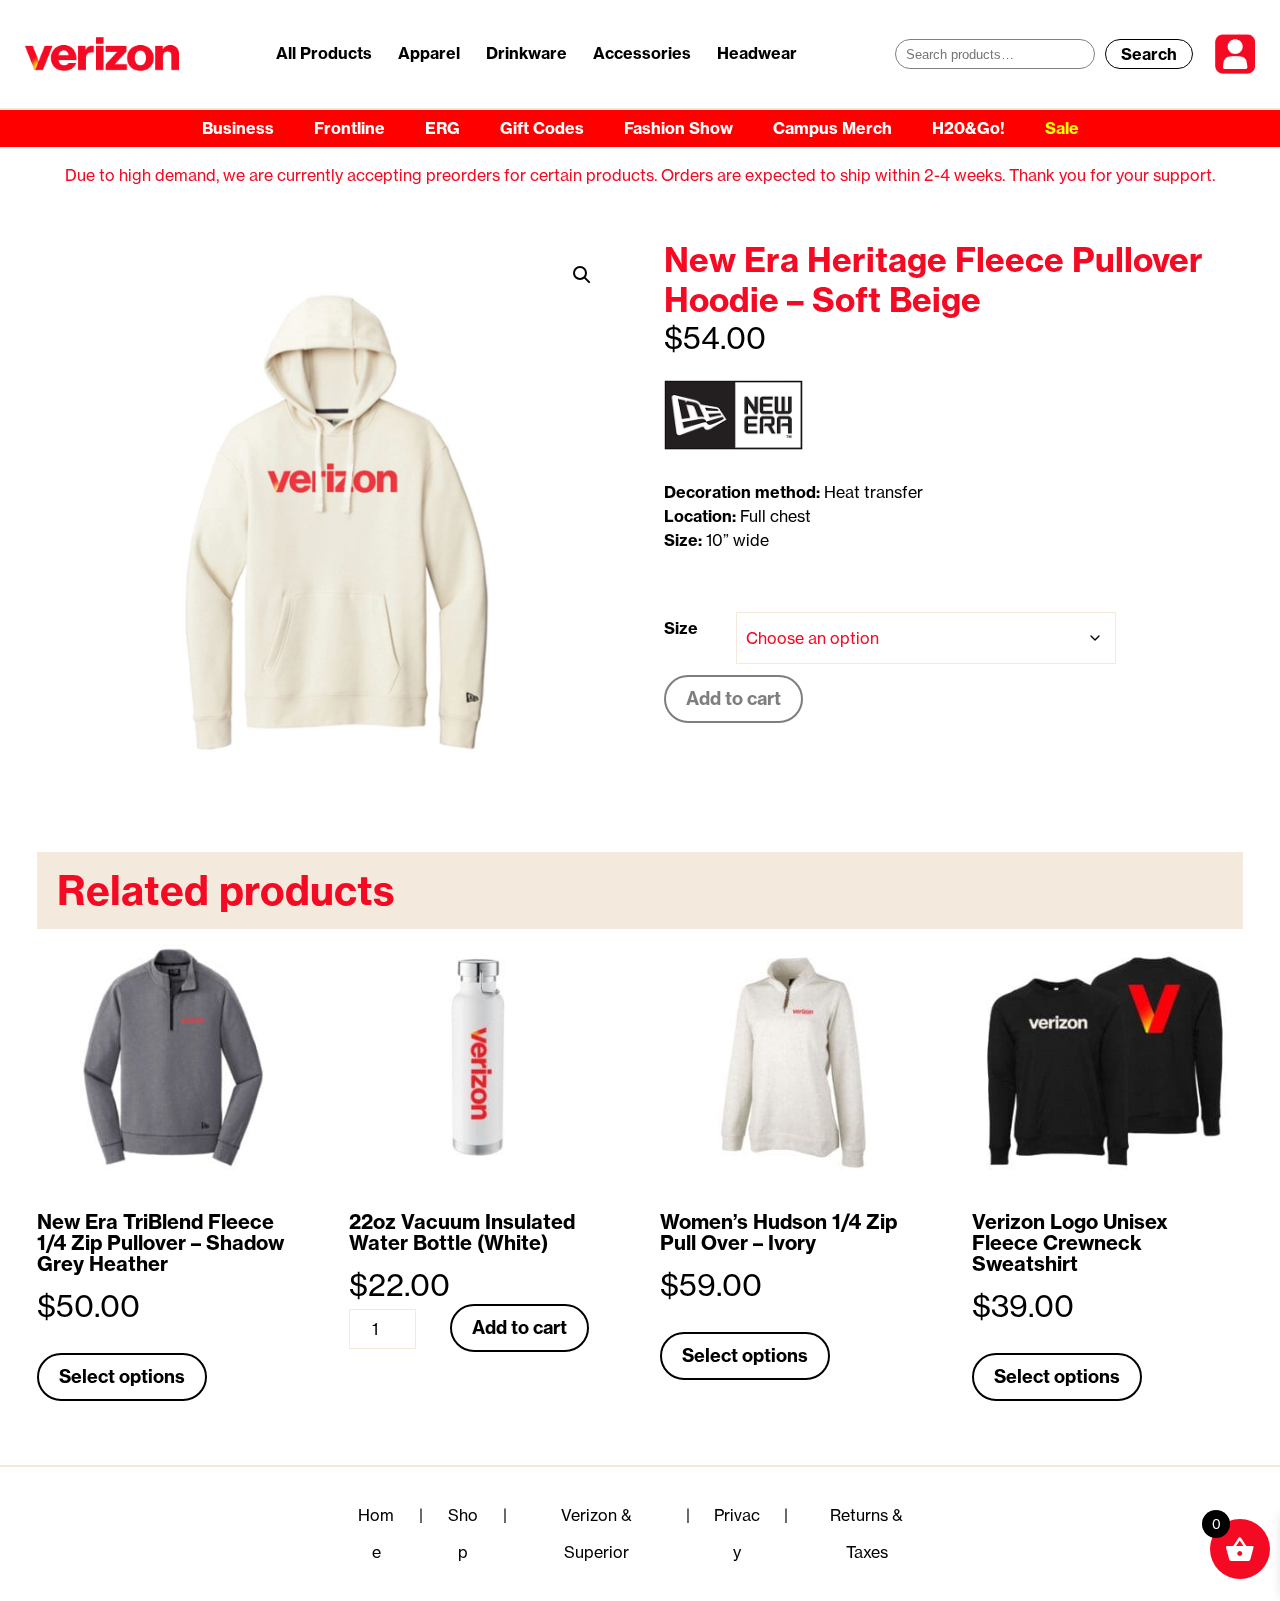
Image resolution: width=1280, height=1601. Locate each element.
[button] (582, 275)
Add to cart (733, 698)
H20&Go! (968, 128)
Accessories (642, 53)
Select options (122, 1376)
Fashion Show (678, 128)
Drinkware (526, 53)
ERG (442, 128)
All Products (324, 53)
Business (238, 128)
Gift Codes (542, 128)
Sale (1062, 128)
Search (1149, 54)
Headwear (757, 53)
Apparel (429, 53)
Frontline (349, 128)
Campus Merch (832, 128)
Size (681, 628)
